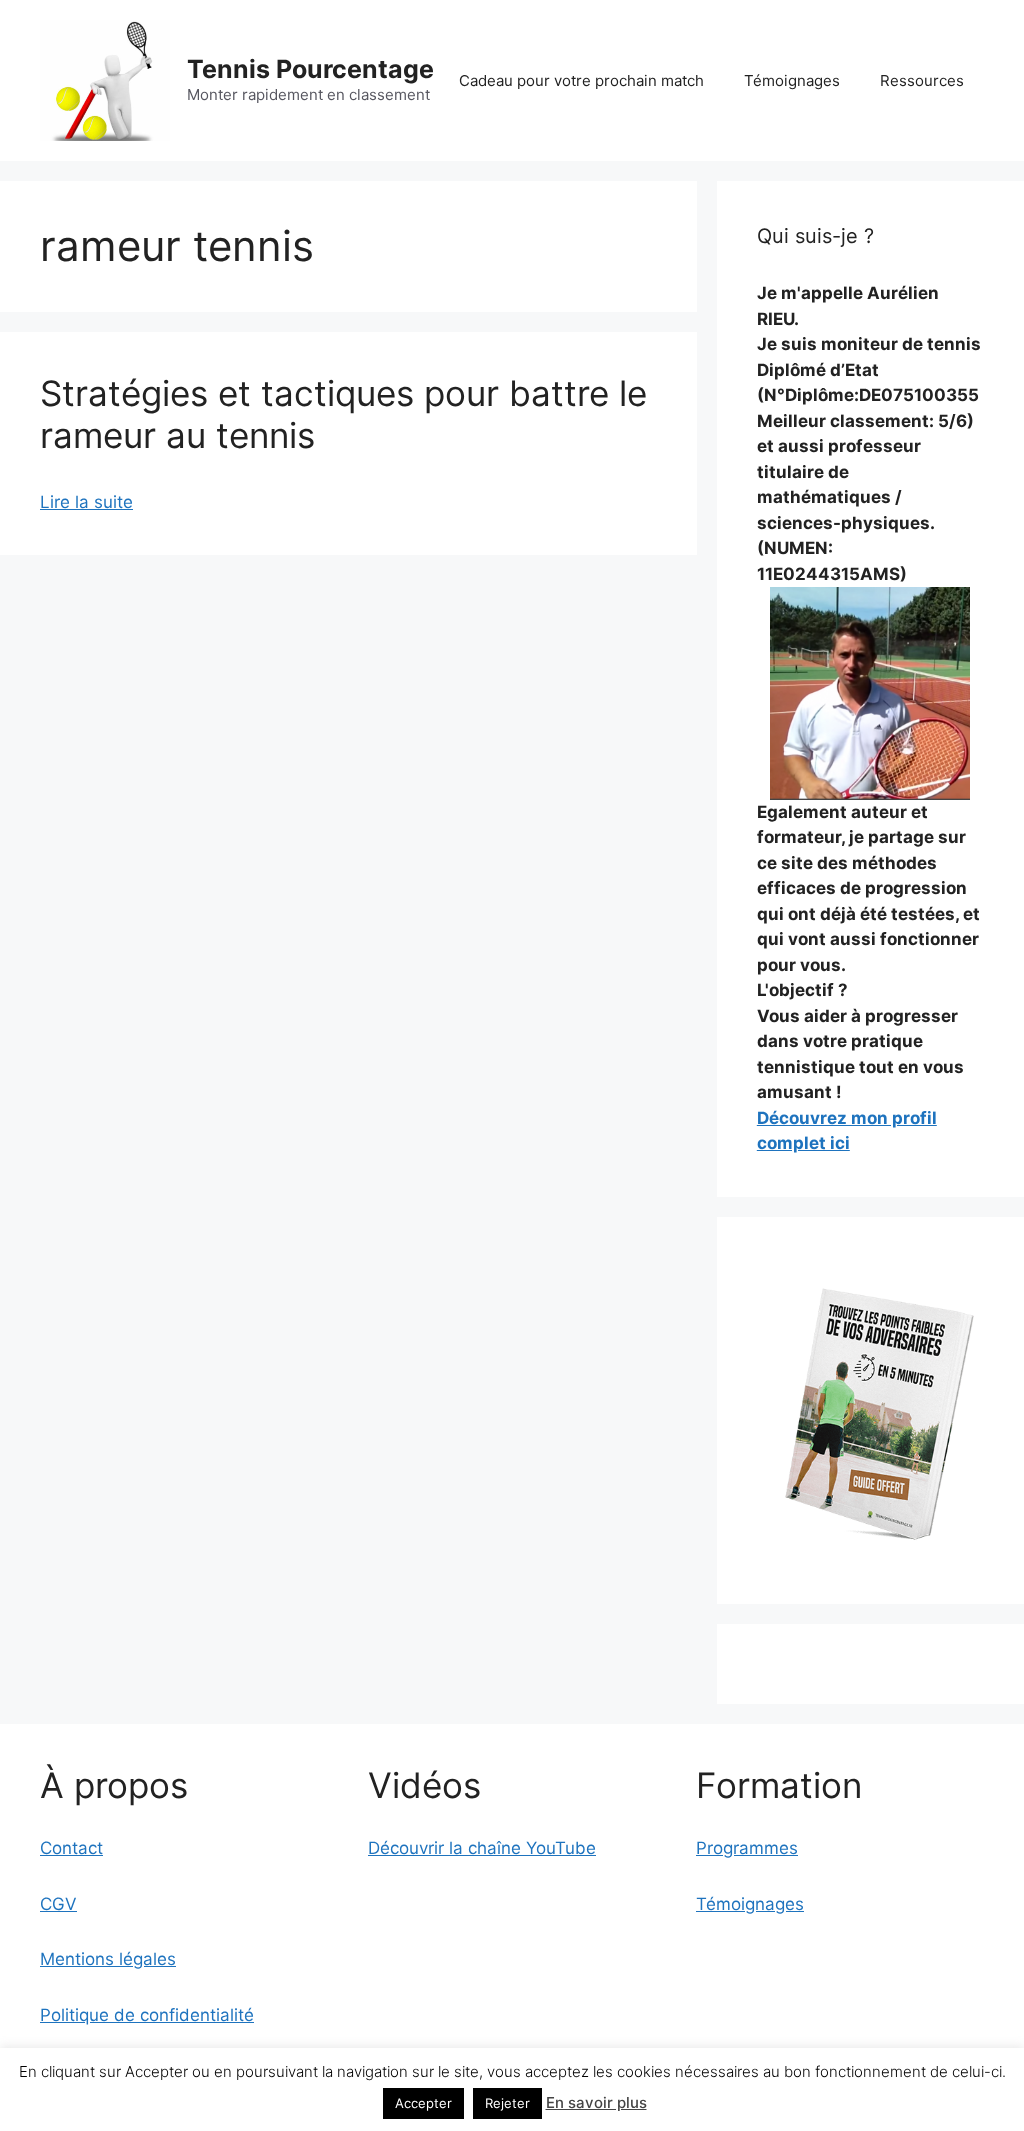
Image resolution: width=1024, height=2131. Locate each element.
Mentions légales (108, 1959)
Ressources (922, 80)
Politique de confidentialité (147, 2015)
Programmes (747, 1848)
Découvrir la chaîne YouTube (482, 1848)
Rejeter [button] (507, 2103)
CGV (58, 1904)
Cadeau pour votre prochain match (581, 80)
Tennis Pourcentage (310, 69)
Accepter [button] (423, 2103)
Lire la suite (86, 502)
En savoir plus (596, 2102)
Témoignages (792, 80)
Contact (71, 1848)
